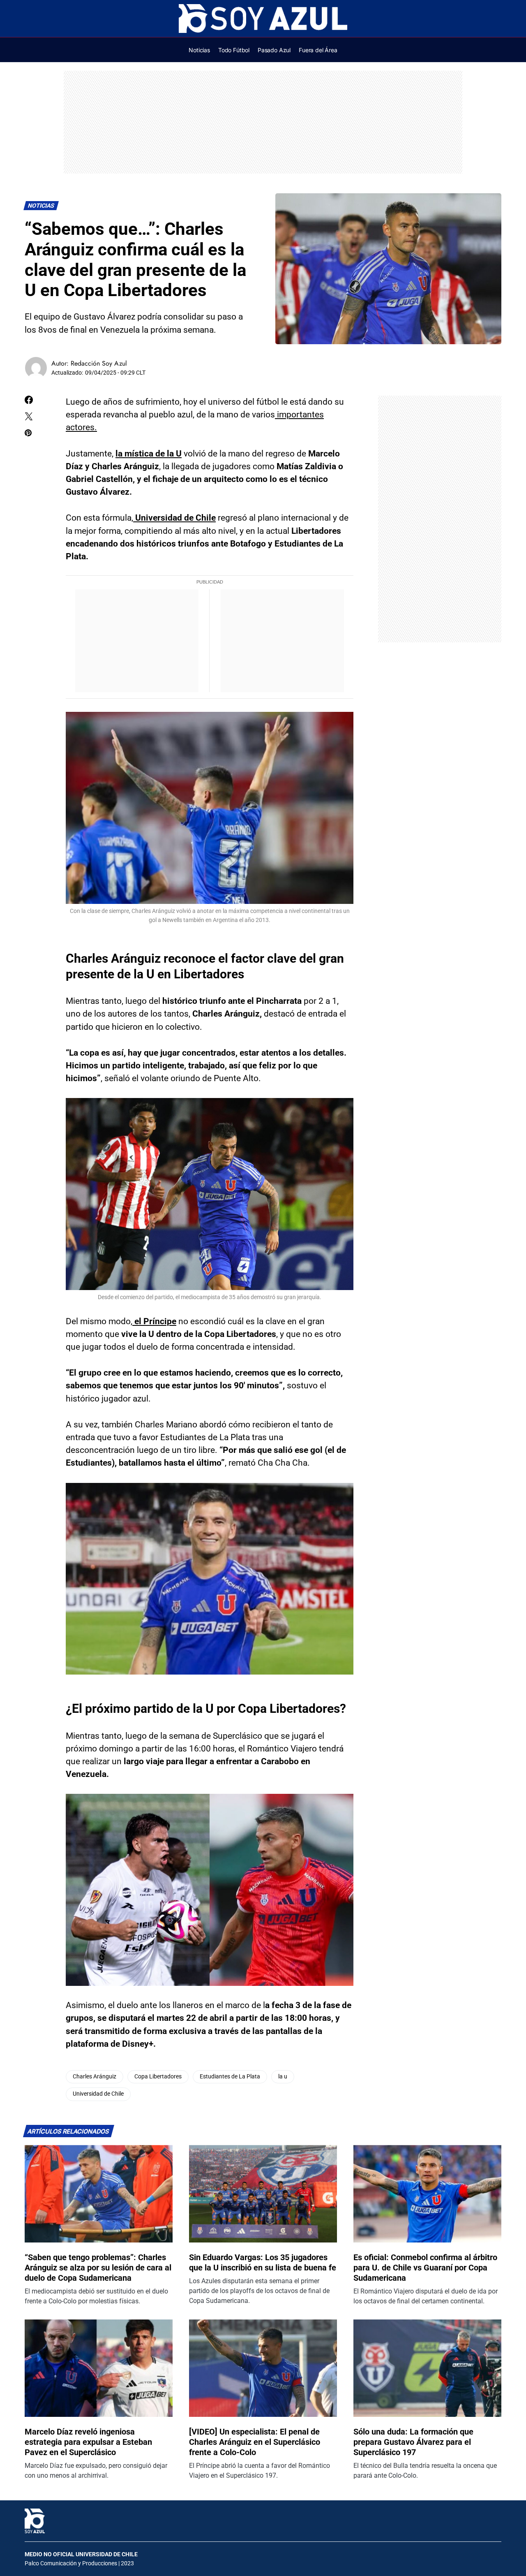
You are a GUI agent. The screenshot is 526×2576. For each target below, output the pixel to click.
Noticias (41, 206)
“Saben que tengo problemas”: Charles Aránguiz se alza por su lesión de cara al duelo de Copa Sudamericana (98, 2268)
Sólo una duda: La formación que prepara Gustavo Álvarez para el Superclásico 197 (413, 2442)
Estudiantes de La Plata (230, 2077)
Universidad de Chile (174, 518)
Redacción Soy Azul (99, 363)
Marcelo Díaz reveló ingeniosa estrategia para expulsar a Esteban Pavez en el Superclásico (88, 2442)
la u (283, 2077)
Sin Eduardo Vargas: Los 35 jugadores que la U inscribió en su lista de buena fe (263, 2262)
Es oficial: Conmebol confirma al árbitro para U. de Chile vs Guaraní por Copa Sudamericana (425, 2268)
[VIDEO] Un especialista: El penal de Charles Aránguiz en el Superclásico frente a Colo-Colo (255, 2442)
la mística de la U (149, 454)
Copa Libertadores (158, 2077)
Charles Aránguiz (95, 2077)
